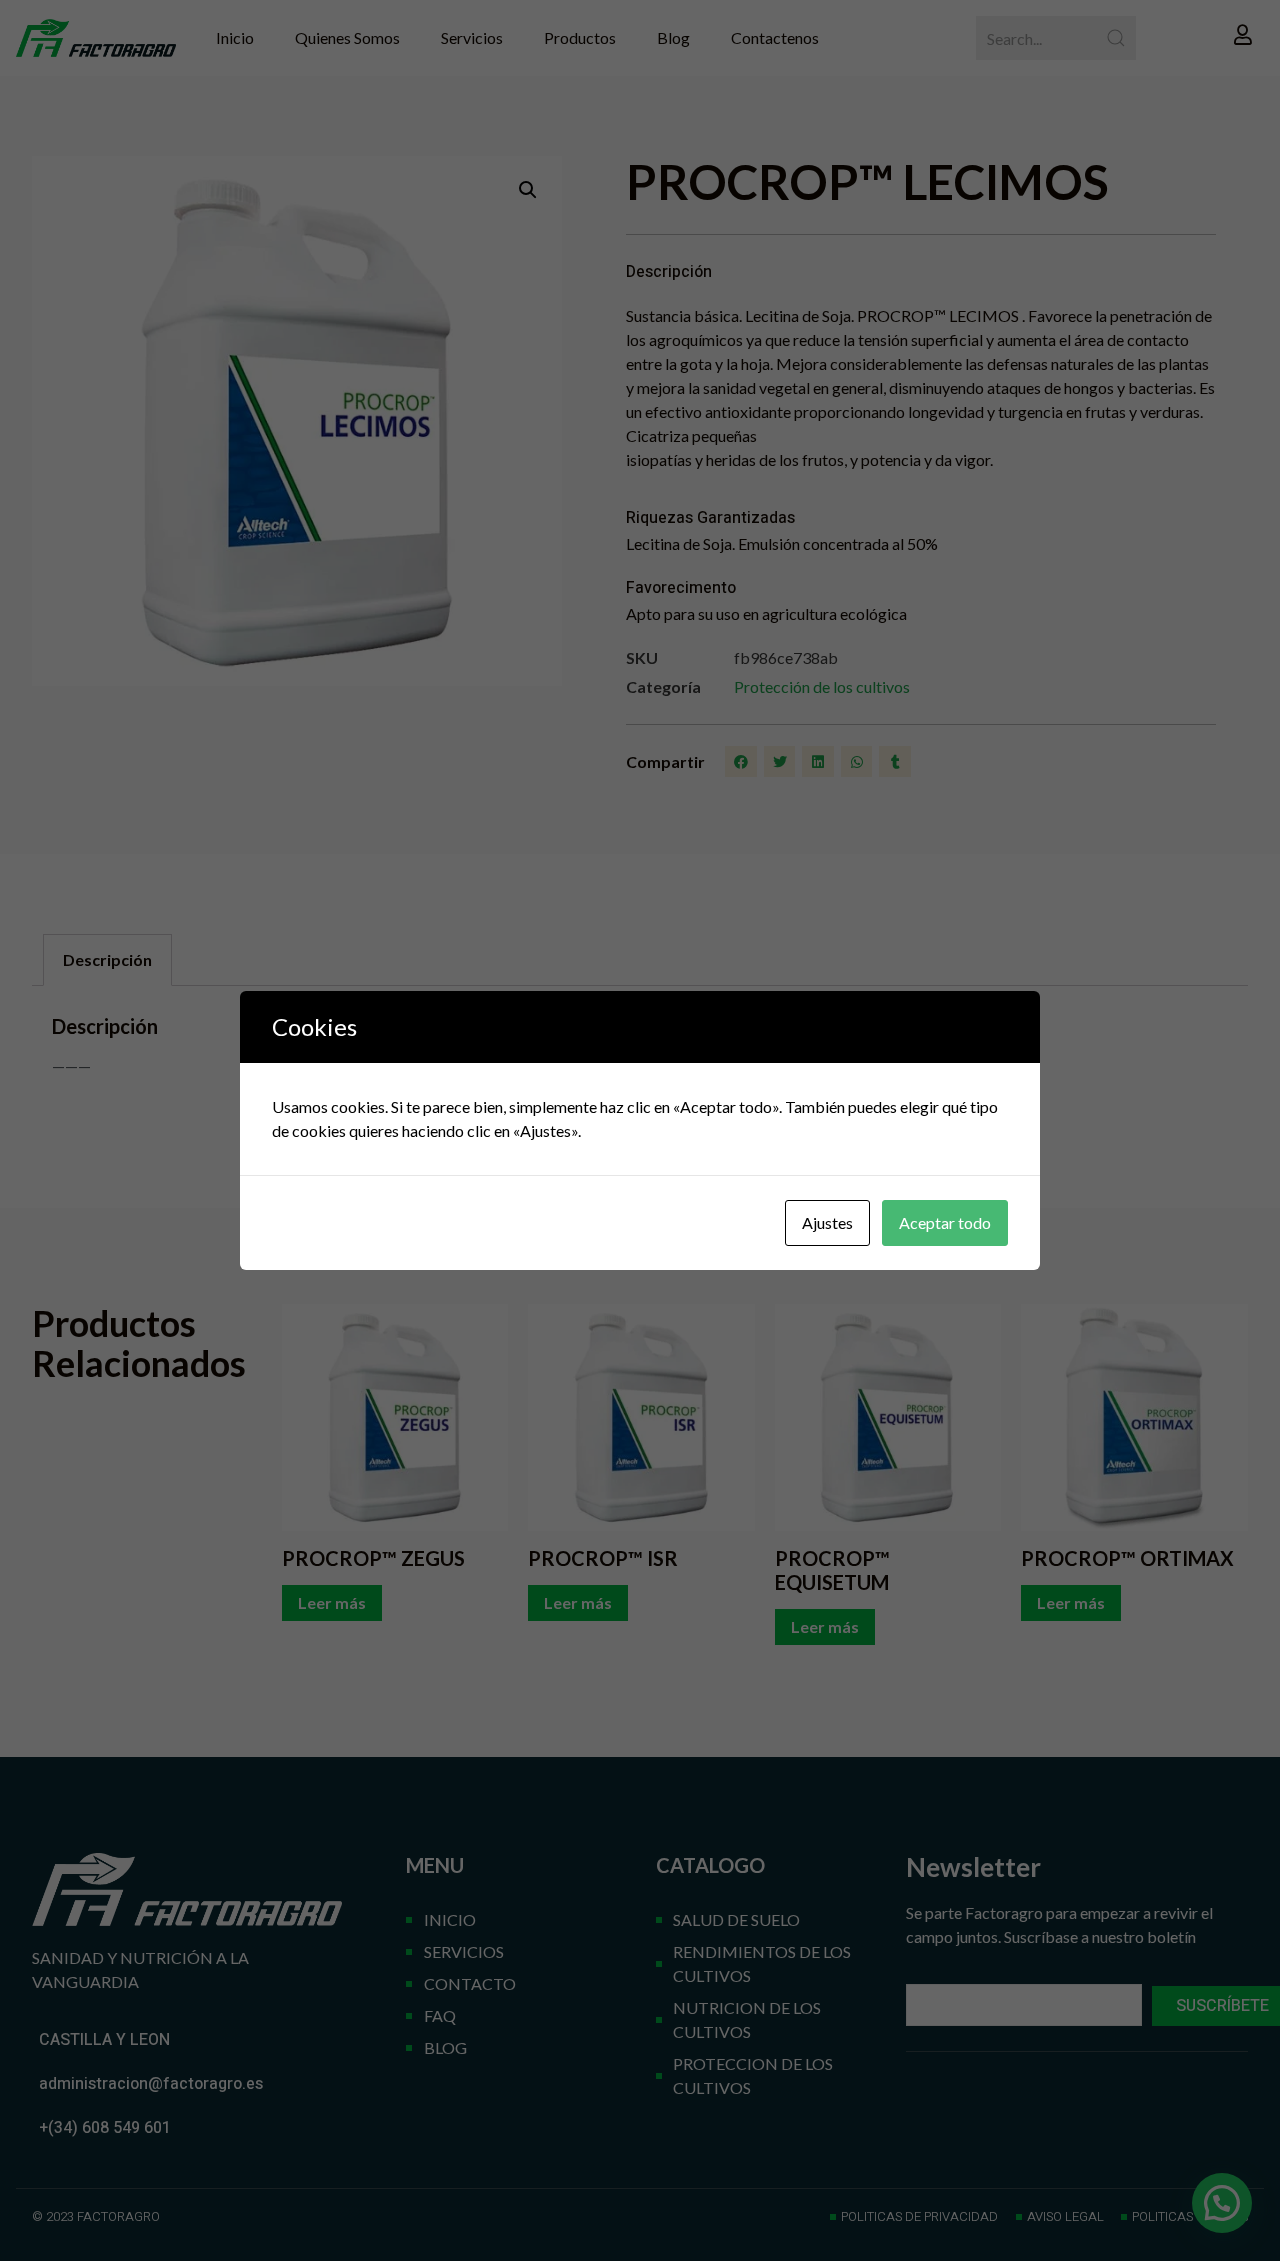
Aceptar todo (945, 1222)
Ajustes (827, 1222)
